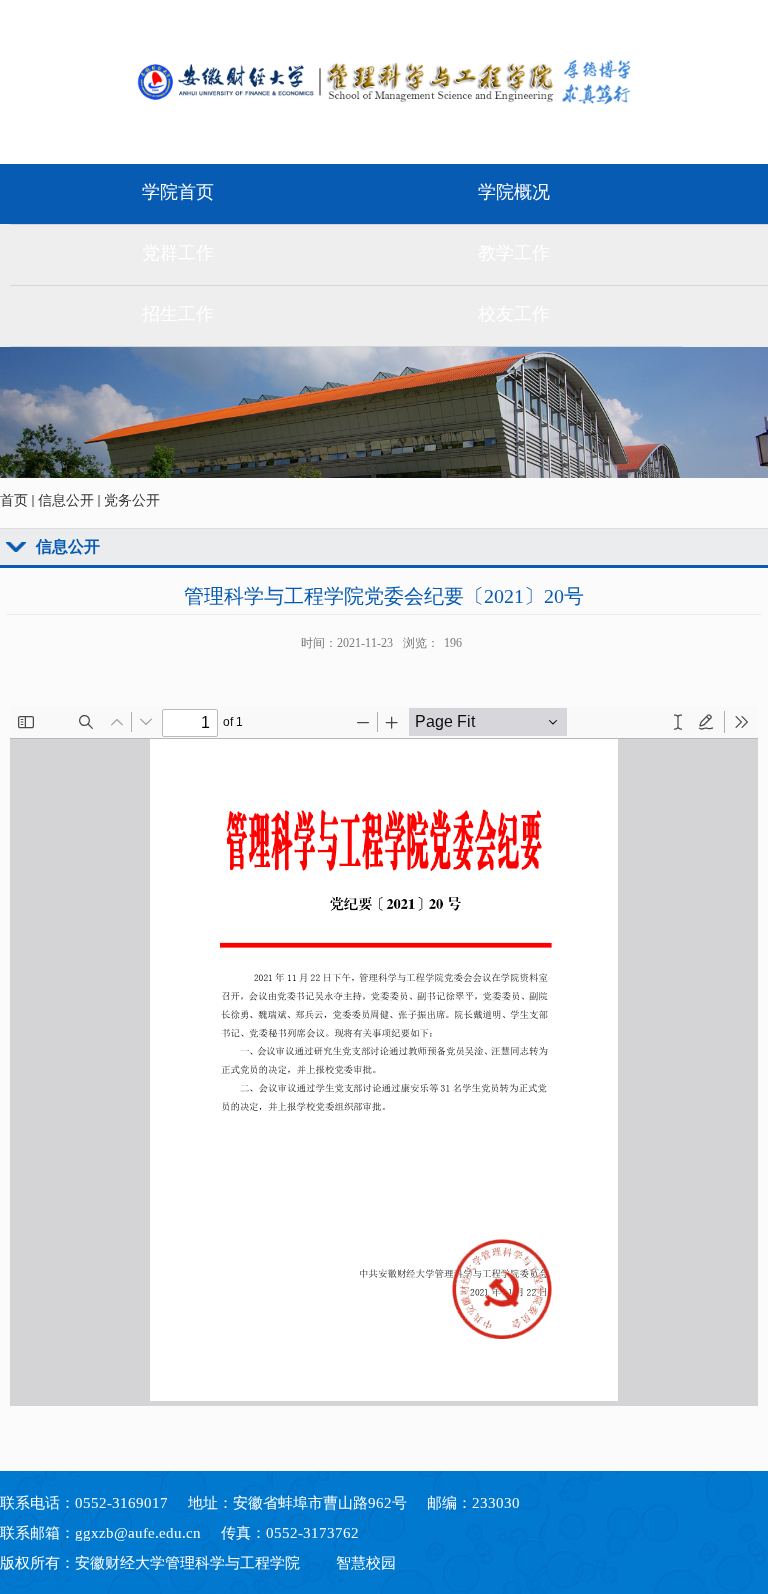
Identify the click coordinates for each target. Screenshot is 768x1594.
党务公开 (132, 500)
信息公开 (66, 500)
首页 (14, 500)
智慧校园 (366, 1563)
